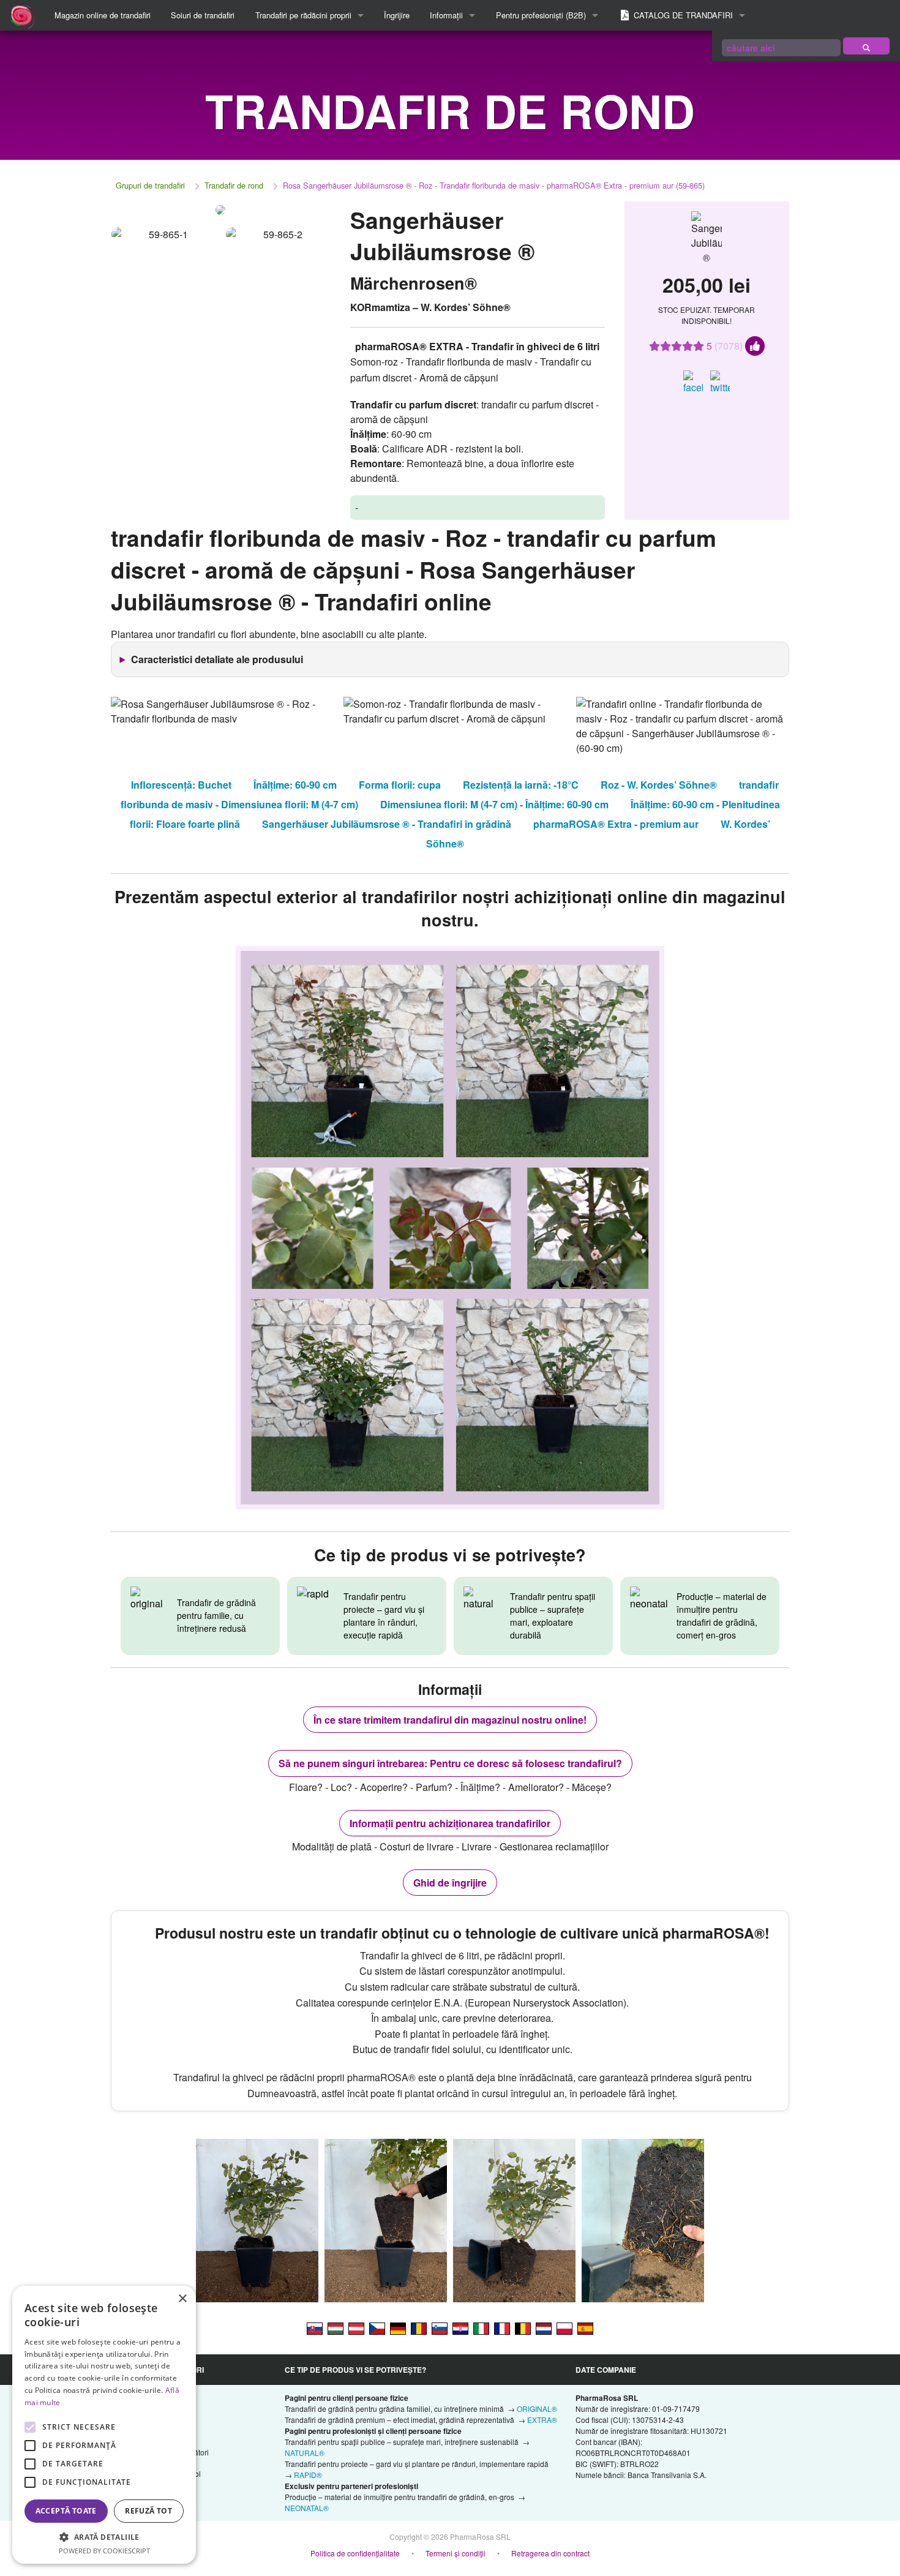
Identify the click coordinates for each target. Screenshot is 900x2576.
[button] (104, 2537)
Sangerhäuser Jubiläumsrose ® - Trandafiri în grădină (387, 824)
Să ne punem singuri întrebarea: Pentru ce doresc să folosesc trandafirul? (450, 1763)
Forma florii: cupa (400, 785)
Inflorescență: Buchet (181, 785)
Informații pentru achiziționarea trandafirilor (450, 1823)
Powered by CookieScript (104, 2551)
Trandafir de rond (234, 185)
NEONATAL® (307, 2508)
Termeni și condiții (456, 2553)
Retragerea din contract (550, 2553)
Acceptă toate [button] (66, 2511)
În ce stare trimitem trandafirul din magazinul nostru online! (450, 1720)
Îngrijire (397, 15)
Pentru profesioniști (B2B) (541, 15)
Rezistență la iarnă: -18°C (521, 785)
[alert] (104, 2425)
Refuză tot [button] (148, 2511)
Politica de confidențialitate (355, 2553)
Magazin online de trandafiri (103, 15)
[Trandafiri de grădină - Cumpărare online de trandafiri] (866, 46)
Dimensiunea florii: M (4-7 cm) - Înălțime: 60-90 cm (494, 804)
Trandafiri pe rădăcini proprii (303, 15)
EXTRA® (542, 2420)
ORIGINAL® (537, 2409)
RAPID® (308, 2475)
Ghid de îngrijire (450, 1883)
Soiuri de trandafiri (203, 15)
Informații (446, 15)
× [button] (182, 2299)
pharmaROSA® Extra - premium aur (616, 824)
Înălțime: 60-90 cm (295, 785)
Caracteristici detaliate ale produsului (217, 659)
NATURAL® (305, 2453)
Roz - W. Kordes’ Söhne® (659, 785)
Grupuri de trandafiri (150, 185)
